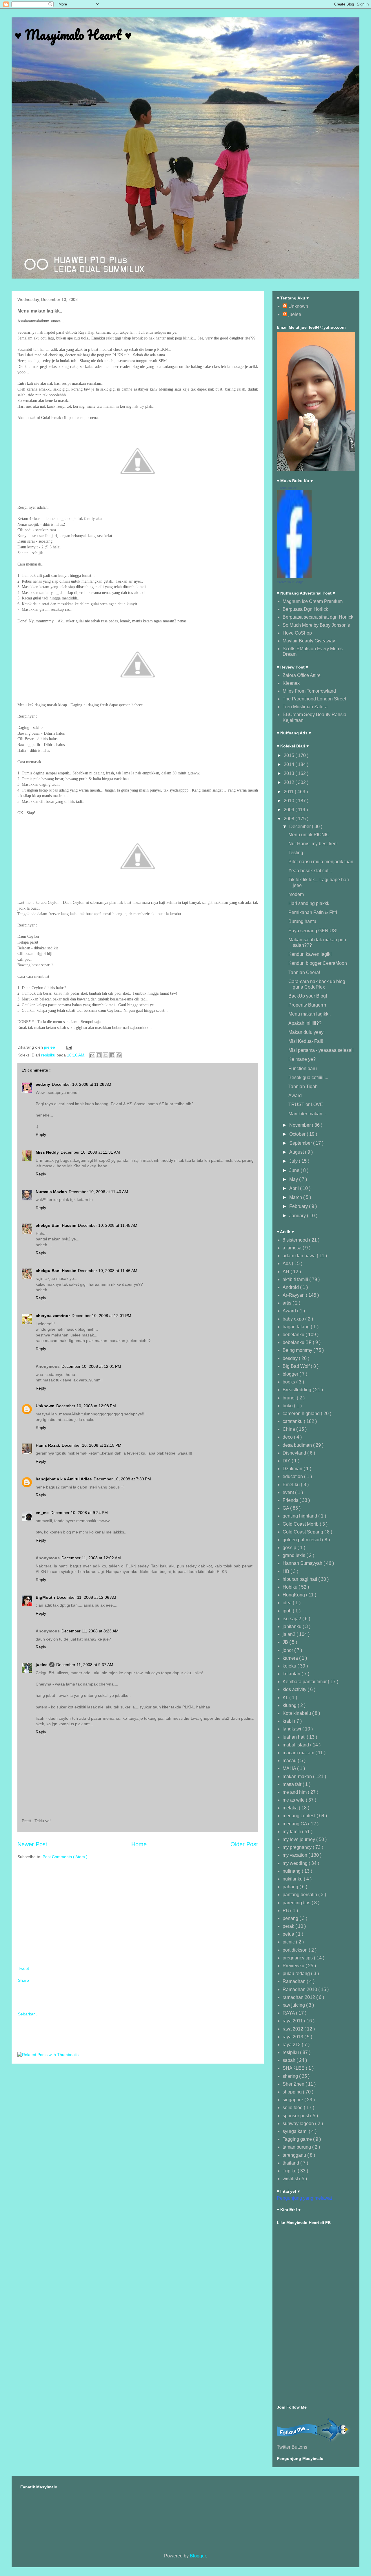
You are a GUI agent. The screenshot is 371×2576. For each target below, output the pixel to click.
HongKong (294, 1595)
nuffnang (292, 1871)
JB (286, 1642)
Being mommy (298, 1350)
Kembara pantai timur (305, 1682)
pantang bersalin (300, 1895)
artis (288, 1303)
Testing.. (297, 853)
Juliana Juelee (287, 488)
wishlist (291, 2179)
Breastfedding (298, 1390)
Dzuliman (293, 1469)
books (289, 1382)
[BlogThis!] (99, 1055)
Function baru (303, 1068)
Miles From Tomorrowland (309, 691)
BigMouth (45, 1597)
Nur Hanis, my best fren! (313, 844)
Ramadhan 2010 (300, 1989)
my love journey (299, 1839)
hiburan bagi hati (300, 1579)
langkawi (292, 1729)
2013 (290, 773)
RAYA (289, 2013)
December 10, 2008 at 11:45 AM (108, 1225)
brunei (290, 1398)
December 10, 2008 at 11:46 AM (108, 1271)
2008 (290, 819)
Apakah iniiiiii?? (305, 1023)
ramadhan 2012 (299, 1997)
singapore (293, 2100)
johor (288, 1650)
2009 (290, 810)
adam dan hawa (300, 1256)
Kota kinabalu (297, 1713)
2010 (290, 801)
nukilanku (293, 1879)
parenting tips (297, 1903)
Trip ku (290, 2171)
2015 (290, 755)
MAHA (290, 1768)
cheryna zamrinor (53, 1316)
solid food (293, 2108)
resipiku (49, 1055)
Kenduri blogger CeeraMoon (318, 963)
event (289, 1492)
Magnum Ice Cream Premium (313, 601)
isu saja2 (292, 1619)
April (295, 1188)
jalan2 (290, 1634)
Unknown (45, 1406)
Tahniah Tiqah (303, 1086)
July (294, 1161)
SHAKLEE (294, 2068)
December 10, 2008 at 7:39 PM (122, 1479)
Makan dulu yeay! (307, 1032)
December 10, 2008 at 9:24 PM (79, 1513)
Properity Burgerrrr (307, 1005)
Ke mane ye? (302, 1059)
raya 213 (292, 2045)
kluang (290, 1705)
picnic (289, 1942)
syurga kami (296, 2131)
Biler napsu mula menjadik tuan (321, 862)
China (289, 1429)
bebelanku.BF (298, 1342)
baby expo (294, 1319)
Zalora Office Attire (302, 675)
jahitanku (293, 1626)
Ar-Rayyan (294, 1295)
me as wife (294, 1800)
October (298, 1134)
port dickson (296, 1950)
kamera (291, 1658)
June (295, 1170)
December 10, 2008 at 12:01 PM (101, 1316)
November (301, 1125)
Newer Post (32, 1844)
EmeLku (292, 1485)
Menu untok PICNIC (309, 835)
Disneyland (295, 1453)
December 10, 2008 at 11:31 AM (90, 1152)
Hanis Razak (48, 1445)
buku (288, 1406)
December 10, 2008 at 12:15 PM (92, 1445)
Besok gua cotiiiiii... (308, 1077)
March (296, 1197)
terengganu (295, 2155)
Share (23, 1980)
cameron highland (302, 1413)
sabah (290, 2060)
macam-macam (299, 1753)
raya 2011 (293, 2021)
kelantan (292, 1674)
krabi (288, 1721)
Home (139, 1844)
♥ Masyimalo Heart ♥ (73, 35)
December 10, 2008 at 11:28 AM (82, 1084)
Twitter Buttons (292, 2447)
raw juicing (294, 2005)
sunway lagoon (299, 2124)
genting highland (300, 1516)
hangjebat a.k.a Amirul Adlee (64, 1479)
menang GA (295, 1824)
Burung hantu (302, 921)
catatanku (293, 1421)
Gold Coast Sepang (303, 1532)
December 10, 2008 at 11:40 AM (98, 1192)
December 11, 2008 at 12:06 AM (87, 1597)
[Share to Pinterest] (119, 1055)
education (293, 1476)
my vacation (295, 1855)
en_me (42, 1513)
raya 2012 (293, 2029)
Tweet (23, 1968)
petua (289, 1934)
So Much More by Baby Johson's (316, 625)
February (299, 1206)
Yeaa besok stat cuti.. (310, 871)
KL (286, 1698)
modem (296, 894)
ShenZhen (294, 2084)
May (294, 1179)
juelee (42, 1665)
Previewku (294, 1966)
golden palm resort (302, 1540)
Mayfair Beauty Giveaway (309, 641)
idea (288, 1603)
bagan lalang (297, 1327)
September (301, 1143)
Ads (287, 1263)
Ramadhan (295, 1981)
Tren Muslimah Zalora (305, 707)
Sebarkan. (27, 2014)
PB (286, 1911)
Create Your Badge (290, 582)
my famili (292, 1832)
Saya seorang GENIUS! (313, 931)
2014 (290, 764)
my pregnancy (298, 1847)
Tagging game (298, 2139)
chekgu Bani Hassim (56, 1225)
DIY (287, 1461)
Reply (41, 1135)
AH (287, 1272)
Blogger (198, 2556)
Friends (291, 1500)
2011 (289, 792)
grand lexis (294, 1555)
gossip (290, 1548)
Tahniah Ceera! (304, 972)
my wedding (296, 1863)
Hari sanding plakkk (309, 903)
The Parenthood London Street (314, 699)
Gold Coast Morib (301, 1524)
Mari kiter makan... (307, 1114)
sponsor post (296, 2116)
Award (295, 1095)
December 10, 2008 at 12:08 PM (86, 1406)
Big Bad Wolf (297, 1366)
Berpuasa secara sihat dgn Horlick (318, 617)
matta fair (293, 1784)
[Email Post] (68, 1047)
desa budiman (298, 1445)
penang (291, 1918)
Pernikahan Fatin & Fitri (313, 912)
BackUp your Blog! (308, 996)
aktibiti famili (296, 1279)
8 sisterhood (296, 1240)
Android (291, 1287)
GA (286, 1508)
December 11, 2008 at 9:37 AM (85, 1665)
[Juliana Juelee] (294, 576)
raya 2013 (293, 2037)
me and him (295, 1792)
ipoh (288, 1611)
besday (291, 1358)
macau (290, 1761)
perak (289, 1926)
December (301, 827)
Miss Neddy (47, 1152)
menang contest (300, 1816)
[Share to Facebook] (112, 1055)
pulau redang (297, 1973)
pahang (291, 1887)
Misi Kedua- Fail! (306, 1041)
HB (287, 1571)
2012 (290, 782)
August (297, 1152)
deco (288, 1437)
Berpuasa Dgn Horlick (305, 609)
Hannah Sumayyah (303, 1563)
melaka (291, 1808)
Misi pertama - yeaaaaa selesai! (321, 1050)
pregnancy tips (298, 1958)
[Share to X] (106, 1055)
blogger (291, 1374)
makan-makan (298, 1776)
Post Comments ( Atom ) (65, 1857)
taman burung (297, 2147)
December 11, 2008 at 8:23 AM (90, 1631)
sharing (291, 2076)
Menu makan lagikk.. (310, 1014)
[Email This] (92, 1055)
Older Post (244, 1844)
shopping (293, 2092)
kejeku (290, 1666)
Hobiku (291, 1587)
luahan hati (295, 1737)
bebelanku (294, 1335)
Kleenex (291, 683)
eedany (43, 1084)
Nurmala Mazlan (51, 1192)
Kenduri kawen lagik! (310, 954)
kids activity (295, 1689)
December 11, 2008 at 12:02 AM (91, 1558)
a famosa (293, 1248)
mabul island (296, 1745)
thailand (291, 2163)
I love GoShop (297, 633)
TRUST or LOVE (306, 1104)
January (298, 1216)
